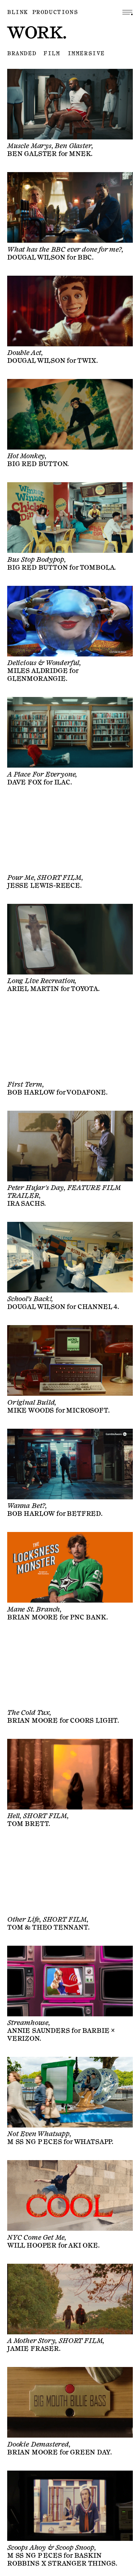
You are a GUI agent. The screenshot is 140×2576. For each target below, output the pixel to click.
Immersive (86, 54)
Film (52, 54)
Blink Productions (43, 12)
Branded (22, 54)
